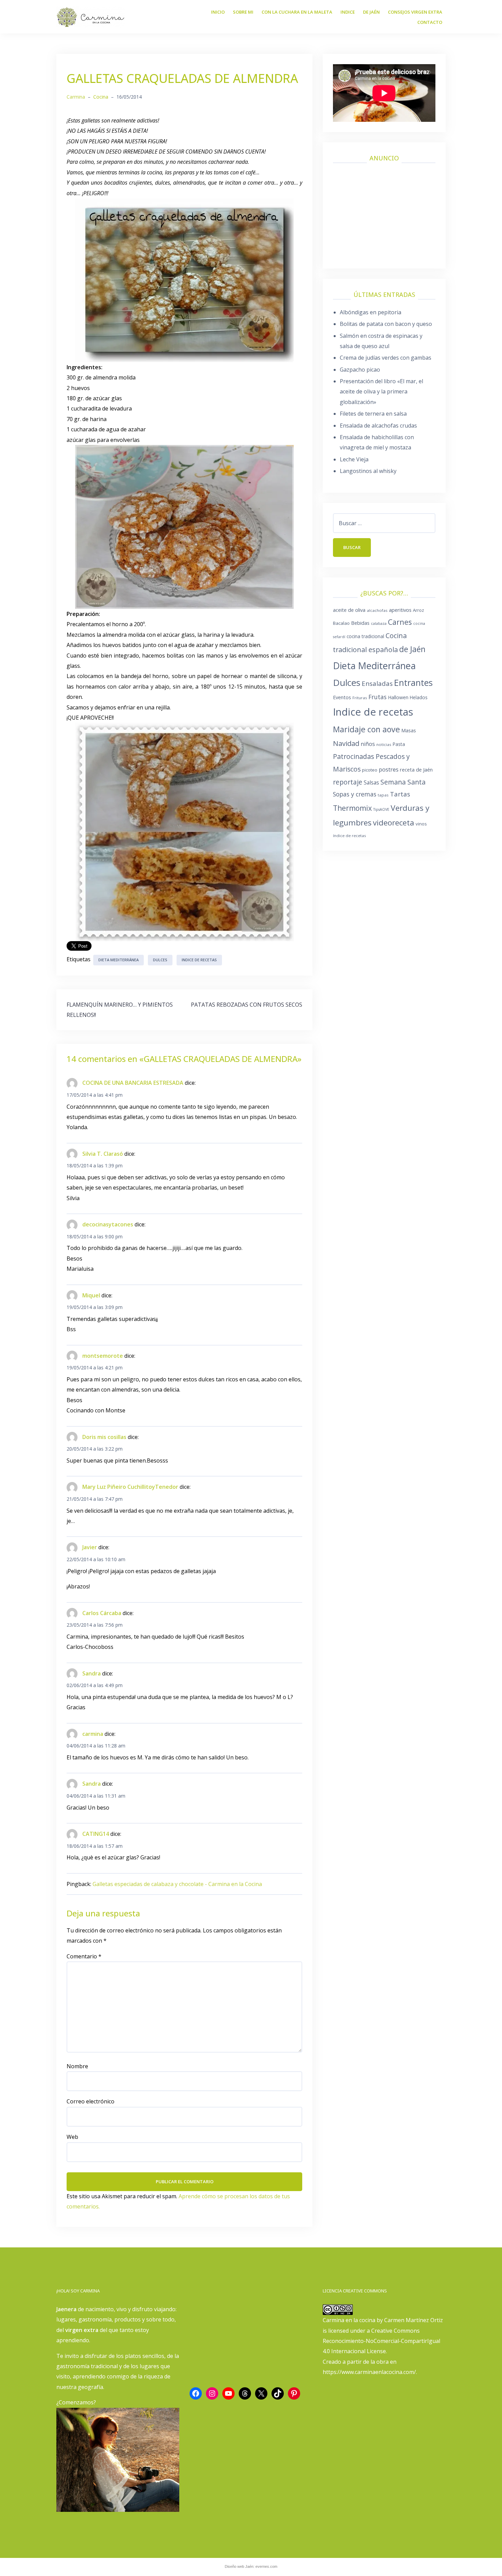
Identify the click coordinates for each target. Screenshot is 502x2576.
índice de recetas (350, 836)
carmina (93, 1734)
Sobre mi (243, 12)
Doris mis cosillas (104, 1437)
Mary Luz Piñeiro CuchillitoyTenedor (130, 1487)
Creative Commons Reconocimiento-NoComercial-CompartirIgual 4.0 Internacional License (381, 2341)
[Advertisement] (384, 213)
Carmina (76, 97)
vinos (421, 824)
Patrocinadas (354, 756)
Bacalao (341, 623)
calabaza (379, 623)
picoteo (370, 770)
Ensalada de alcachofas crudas (378, 426)
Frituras (360, 698)
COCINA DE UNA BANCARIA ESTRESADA (133, 1083)
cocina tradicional (365, 636)
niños (368, 744)
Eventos (342, 697)
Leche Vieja (354, 459)
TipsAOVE (381, 809)
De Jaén (371, 12)
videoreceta (394, 823)
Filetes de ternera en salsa (373, 414)
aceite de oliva (349, 610)
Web (72, 2137)
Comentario (84, 1956)
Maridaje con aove (366, 729)
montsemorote (103, 1356)
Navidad (346, 743)
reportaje (348, 782)
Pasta (399, 744)
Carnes (400, 622)
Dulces (160, 960)
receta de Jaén (416, 769)
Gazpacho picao (360, 370)
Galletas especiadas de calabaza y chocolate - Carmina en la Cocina (177, 1884)
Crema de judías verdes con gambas (386, 358)
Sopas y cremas (355, 794)
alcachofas (377, 610)
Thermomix (352, 808)
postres (389, 769)
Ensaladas (377, 683)
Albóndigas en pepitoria (371, 312)
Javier (90, 1547)
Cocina (101, 97)
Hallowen (398, 697)
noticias (384, 744)
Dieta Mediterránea (118, 960)
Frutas (378, 697)
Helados (419, 697)
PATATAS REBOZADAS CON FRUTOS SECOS (247, 1005)
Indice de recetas (199, 960)
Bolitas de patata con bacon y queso (386, 324)
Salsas (371, 782)
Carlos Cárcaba (102, 1613)
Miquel (91, 1295)
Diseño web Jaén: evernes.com (251, 2566)
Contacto (430, 22)
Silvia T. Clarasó (103, 1154)
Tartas (400, 794)
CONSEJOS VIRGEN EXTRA (415, 12)
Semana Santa (403, 782)
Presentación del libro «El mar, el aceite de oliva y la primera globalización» (381, 392)
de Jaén (412, 649)
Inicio (218, 12)
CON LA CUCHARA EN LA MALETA (297, 12)
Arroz (419, 610)
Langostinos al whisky (368, 471)
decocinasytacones (108, 1224)
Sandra (92, 1673)
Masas (409, 730)
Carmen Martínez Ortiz (414, 2320)
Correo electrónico (90, 2101)
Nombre (77, 2066)
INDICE (348, 12)
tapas (383, 795)
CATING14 (96, 1834)
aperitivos (400, 610)
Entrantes (413, 682)
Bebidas (360, 623)
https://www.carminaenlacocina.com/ (369, 2372)
